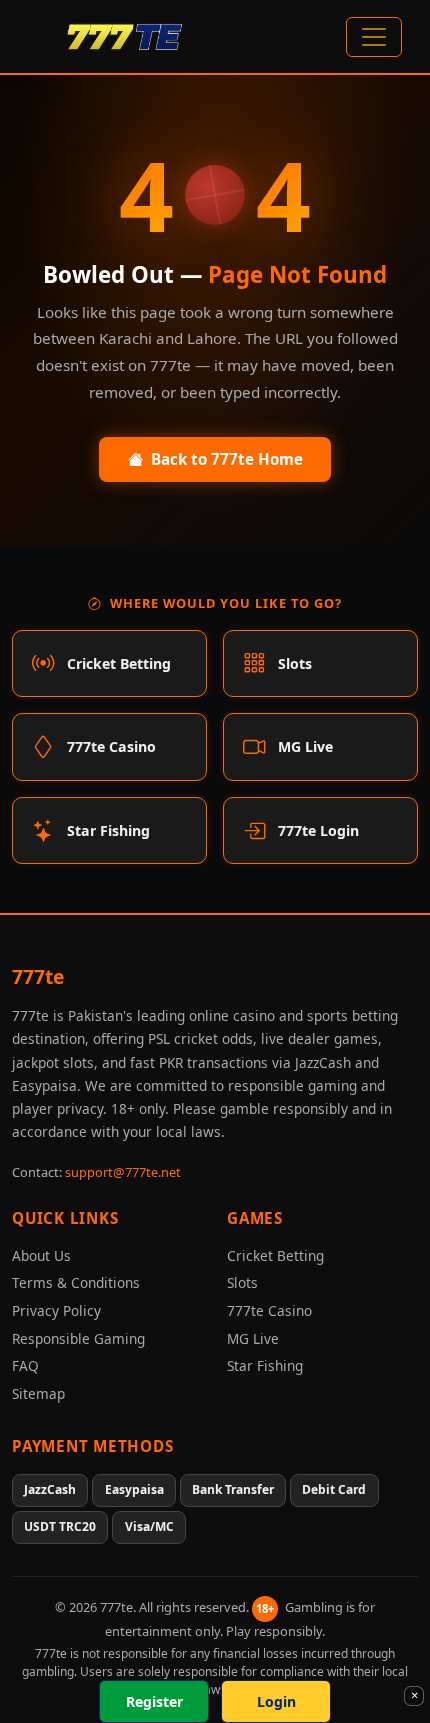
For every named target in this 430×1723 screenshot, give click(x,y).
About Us (41, 1255)
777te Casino (269, 1310)
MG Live (253, 1338)
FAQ (25, 1365)
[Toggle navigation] (374, 37)
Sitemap (38, 1393)
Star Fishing (265, 1365)
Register (154, 1701)
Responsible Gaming (78, 1338)
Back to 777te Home (227, 459)
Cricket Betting (275, 1255)
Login (276, 1701)
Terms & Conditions (76, 1282)
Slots (242, 1282)
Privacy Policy (56, 1310)
